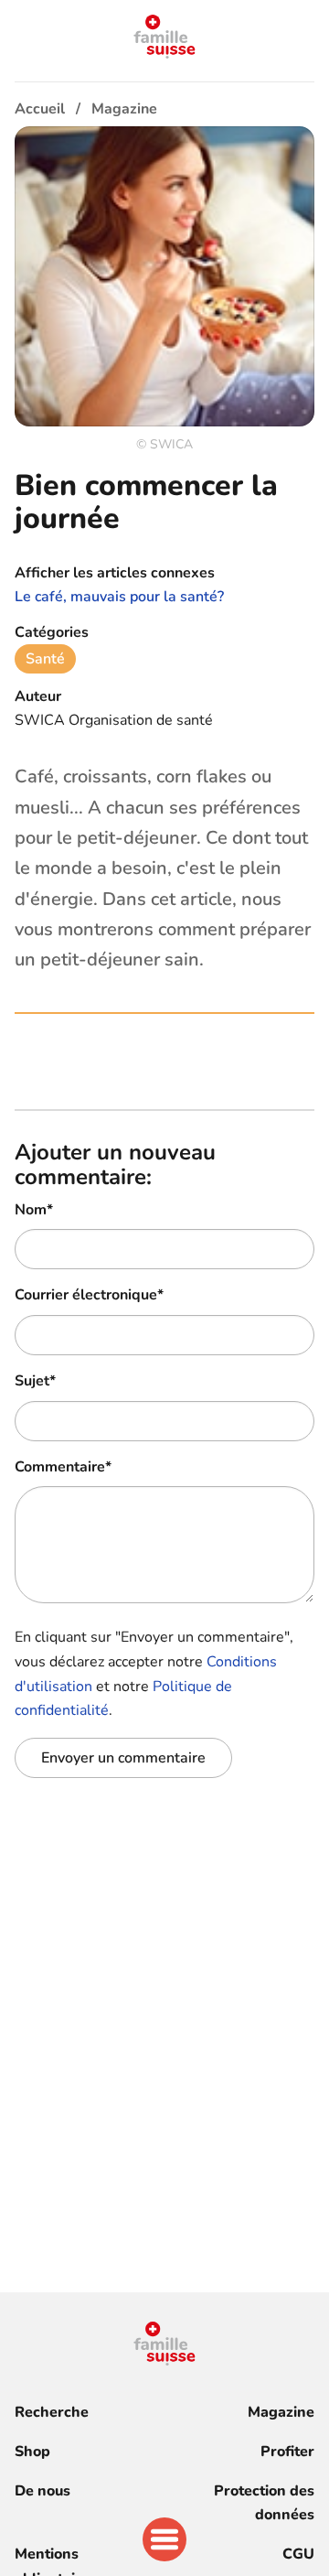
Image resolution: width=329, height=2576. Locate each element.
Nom (34, 1210)
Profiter (287, 2452)
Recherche (52, 2412)
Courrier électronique (89, 1295)
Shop (32, 2452)
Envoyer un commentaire (123, 1758)
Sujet (35, 1381)
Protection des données (264, 2503)
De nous (42, 2491)
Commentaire (63, 1467)
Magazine (281, 2412)
